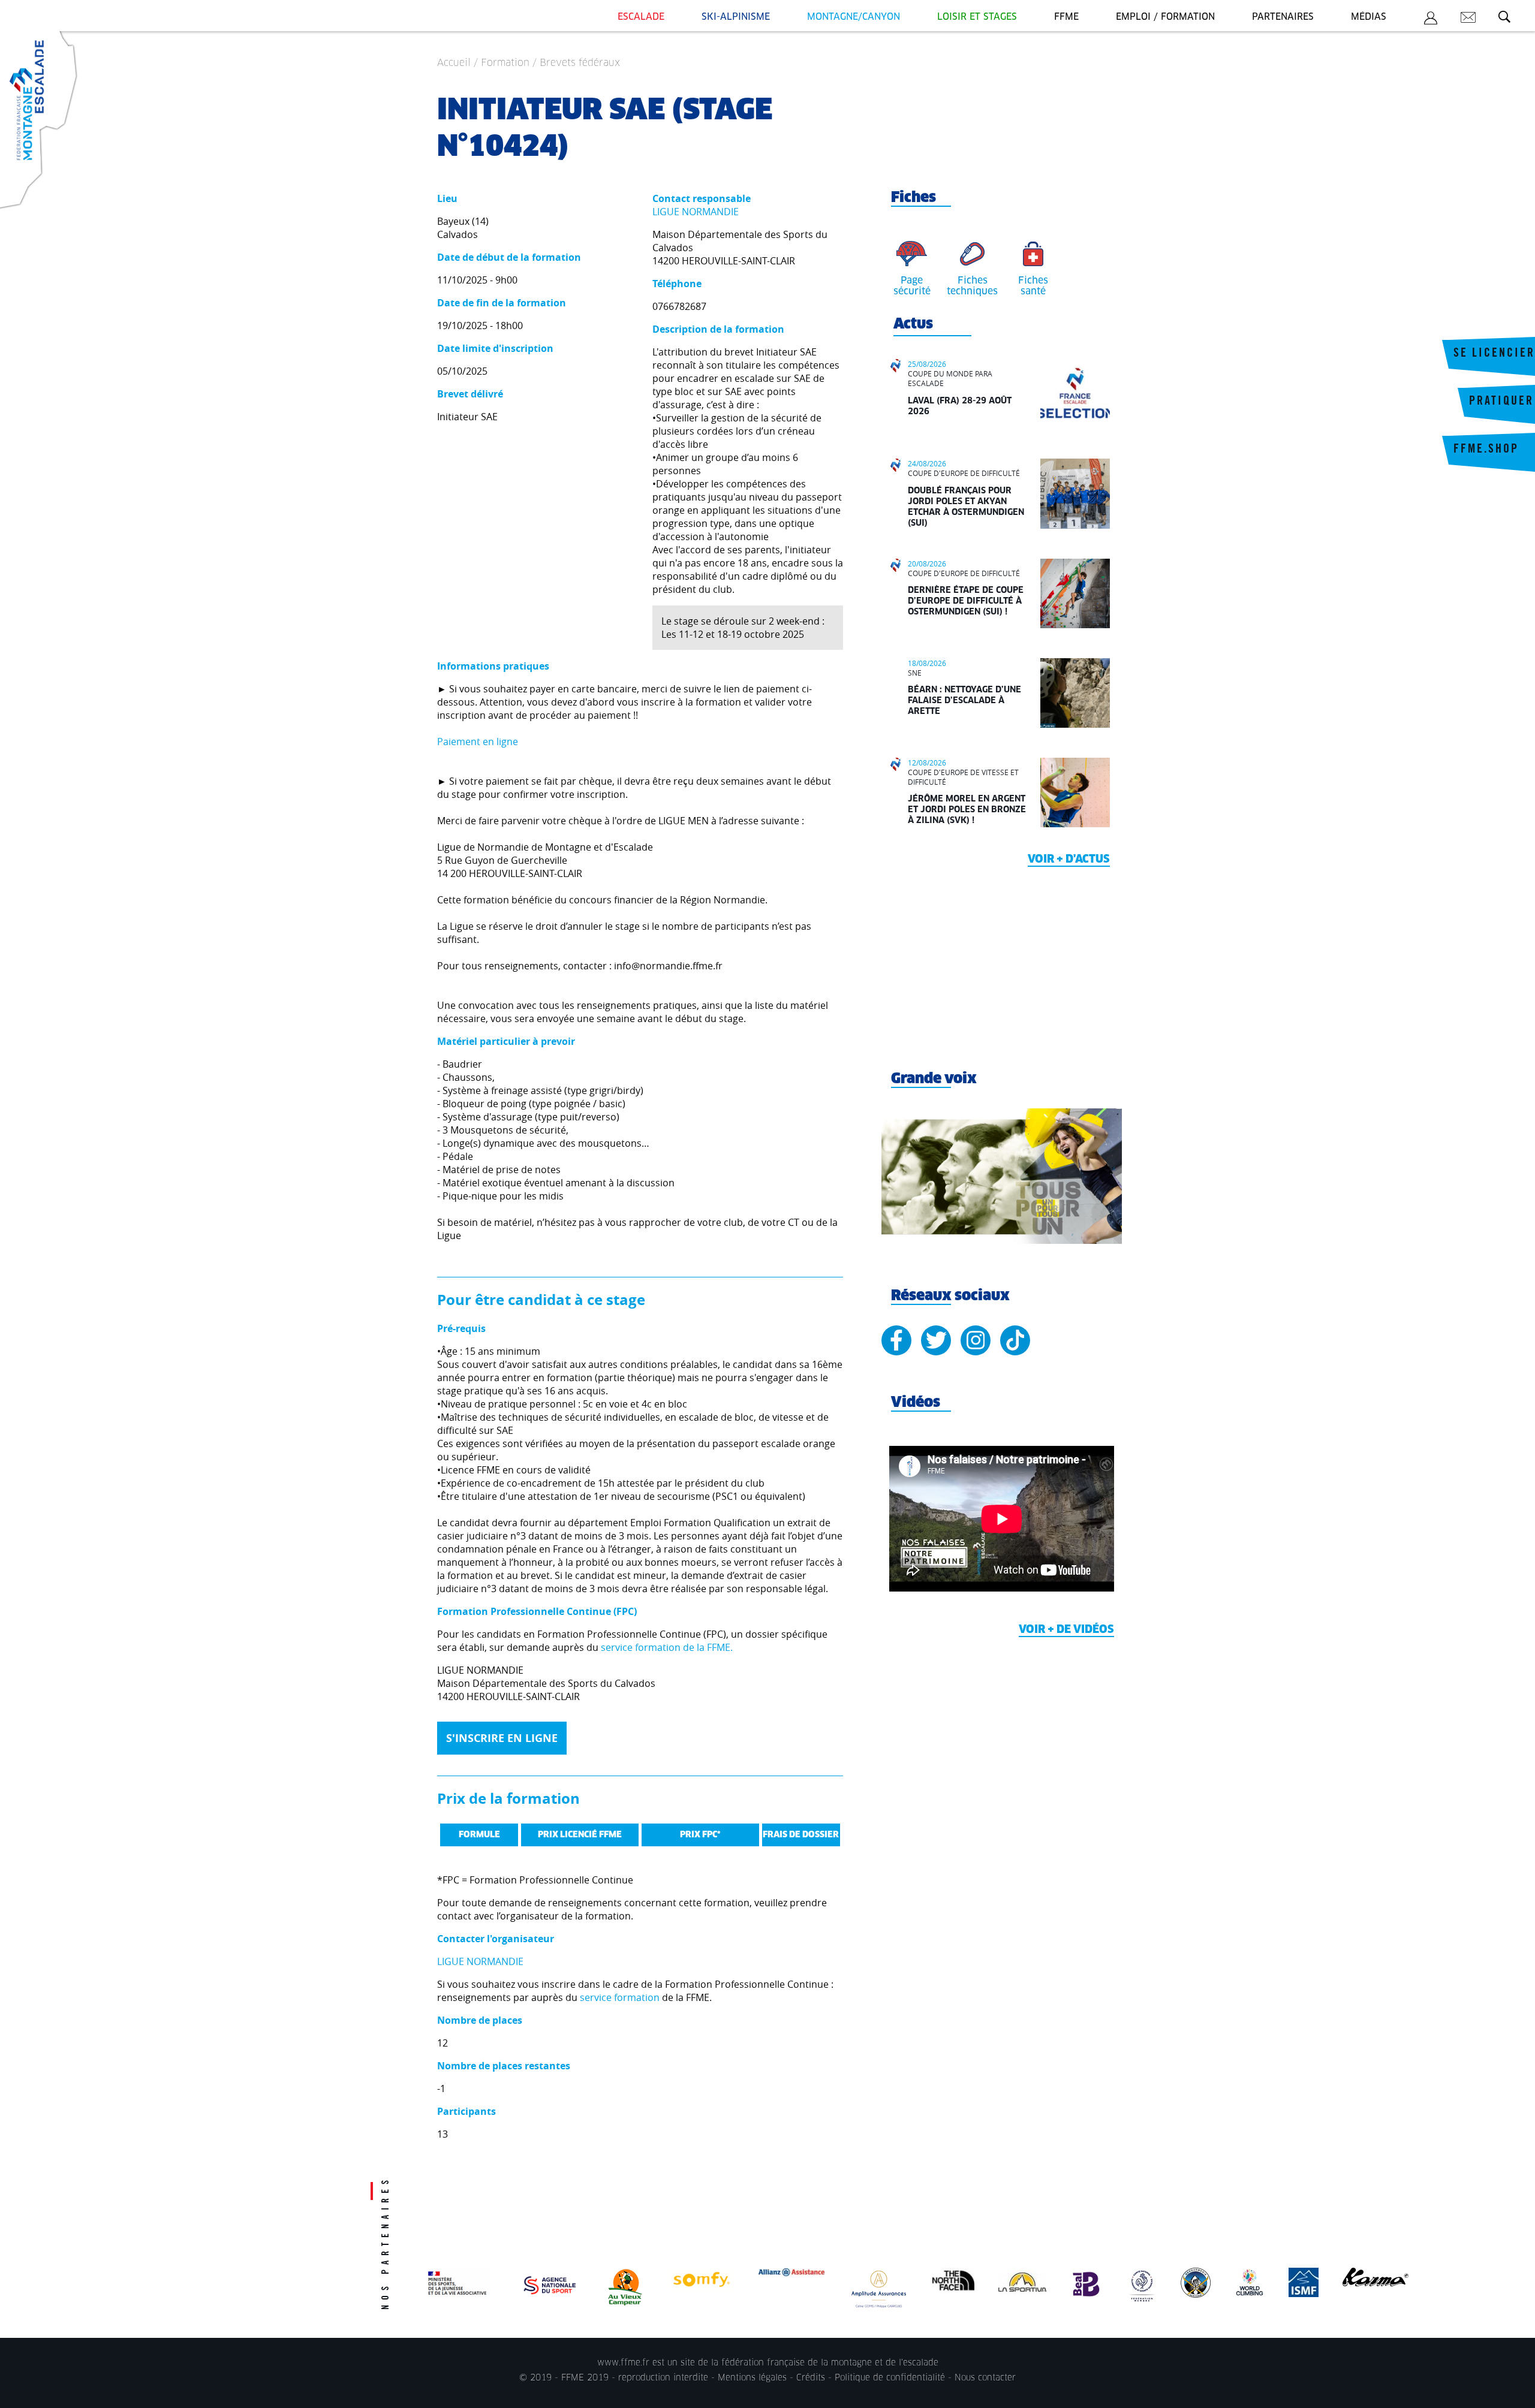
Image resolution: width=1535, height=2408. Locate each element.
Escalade (641, 17)
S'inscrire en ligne (502, 1738)
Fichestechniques (972, 286)
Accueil (454, 63)
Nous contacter (985, 2378)
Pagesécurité (912, 286)
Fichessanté (1033, 286)
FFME (1066, 17)
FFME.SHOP (1486, 450)
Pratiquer (1501, 402)
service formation (620, 1997)
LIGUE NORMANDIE (696, 212)
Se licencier (1494, 354)
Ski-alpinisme (736, 17)
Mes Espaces (1431, 20)
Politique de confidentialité (890, 2378)
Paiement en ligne (478, 742)
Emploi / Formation (1165, 17)
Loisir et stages (977, 17)
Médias (1369, 17)
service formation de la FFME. (667, 1647)
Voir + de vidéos (1066, 1630)
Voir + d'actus (1069, 860)
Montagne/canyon (854, 17)
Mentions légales (752, 2378)
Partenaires (1283, 17)
